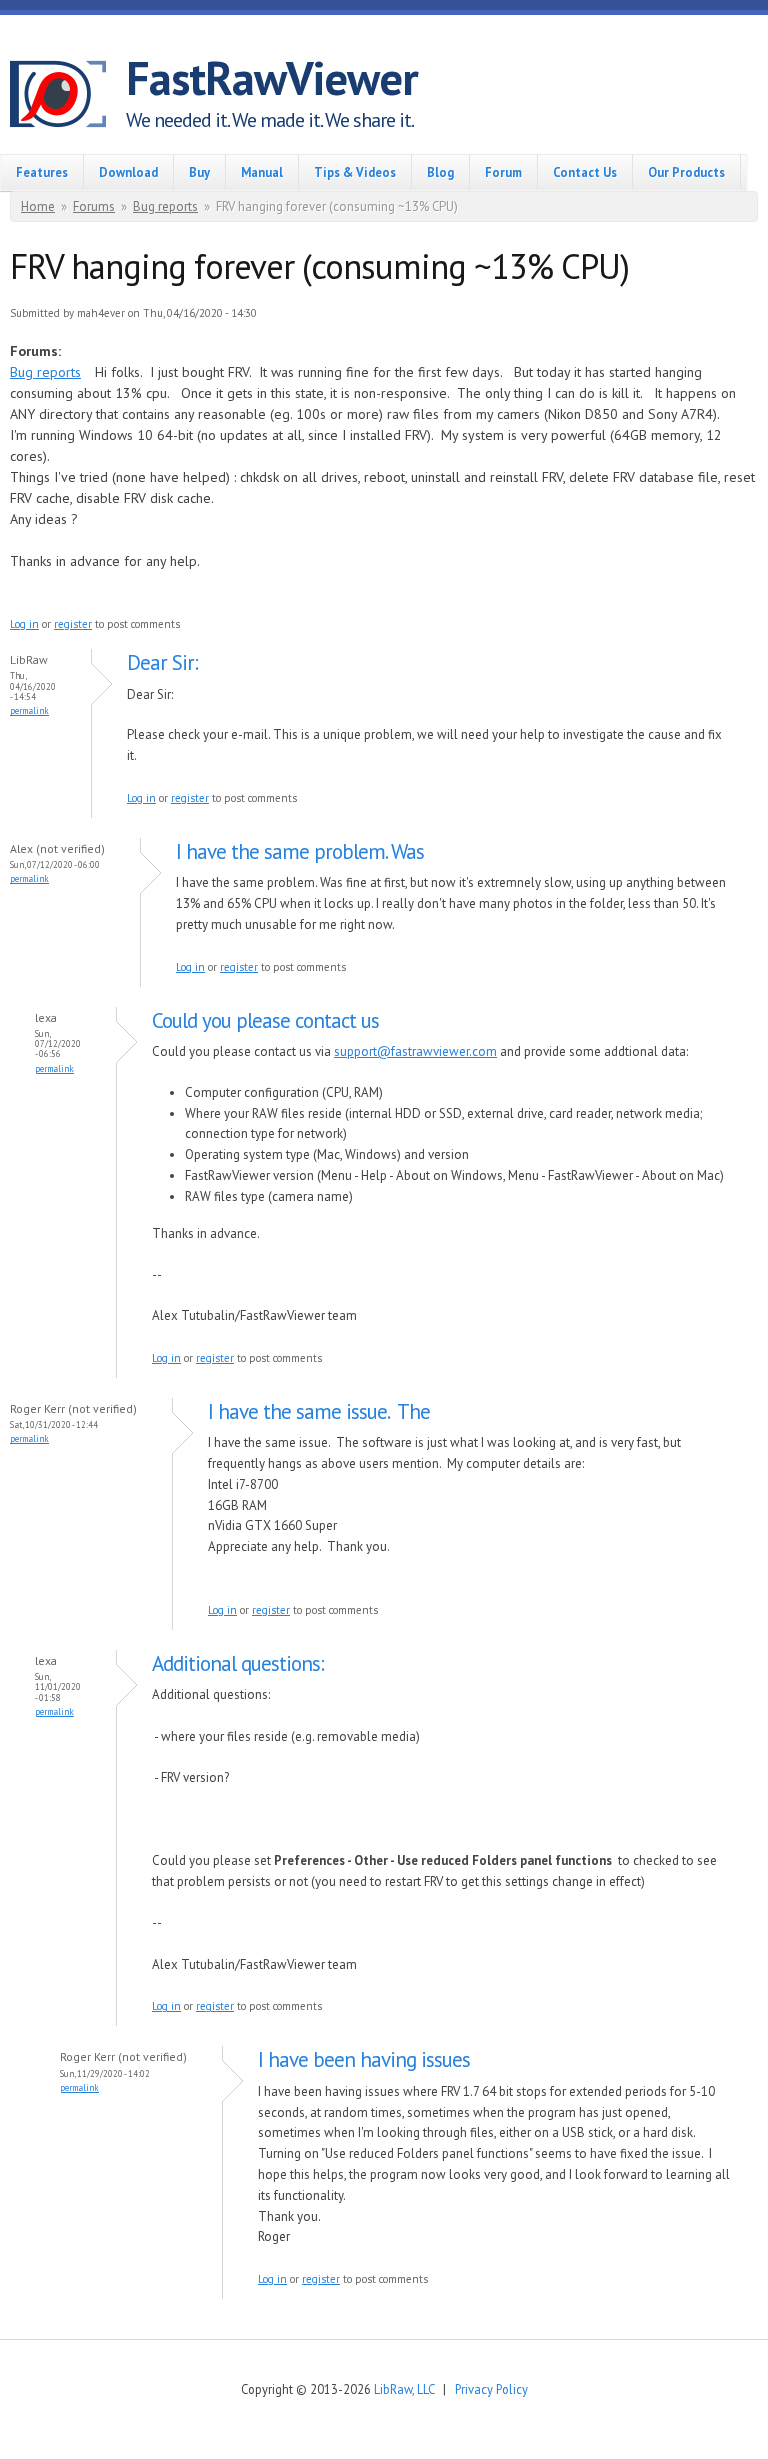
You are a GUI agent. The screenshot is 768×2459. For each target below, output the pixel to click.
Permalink (29, 710)
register (73, 624)
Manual (262, 172)
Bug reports (165, 206)
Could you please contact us (265, 1020)
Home (38, 206)
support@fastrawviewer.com (415, 1051)
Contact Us (585, 172)
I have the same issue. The (319, 1411)
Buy (199, 172)
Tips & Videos (355, 172)
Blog (440, 172)
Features (42, 172)
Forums (94, 206)
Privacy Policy (491, 2389)
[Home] (68, 97)
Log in (24, 624)
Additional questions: (238, 1663)
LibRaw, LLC (404, 2389)
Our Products (686, 172)
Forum (503, 172)
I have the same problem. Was (300, 851)
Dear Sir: (162, 662)
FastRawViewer (272, 78)
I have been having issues (364, 2059)
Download (128, 172)
